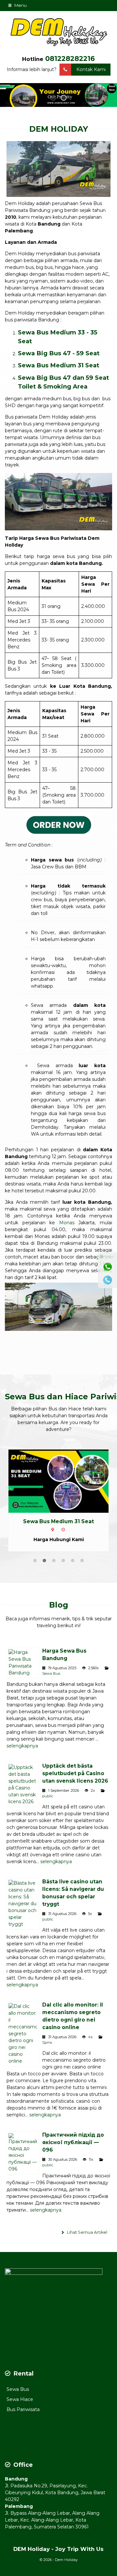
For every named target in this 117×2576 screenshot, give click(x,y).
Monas (67, 1223)
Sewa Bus (51, 1681)
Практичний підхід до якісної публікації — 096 (73, 2150)
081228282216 (70, 59)
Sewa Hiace (20, 2407)
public (48, 1803)
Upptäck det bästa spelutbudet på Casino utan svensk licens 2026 (75, 1781)
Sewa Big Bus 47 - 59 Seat (59, 353)
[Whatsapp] (108, 1267)
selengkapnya (22, 1753)
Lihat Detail (65, 1481)
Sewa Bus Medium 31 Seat (58, 365)
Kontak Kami (91, 69)
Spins (47, 2050)
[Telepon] (108, 1280)
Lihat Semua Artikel (87, 2240)
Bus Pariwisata (23, 2417)
